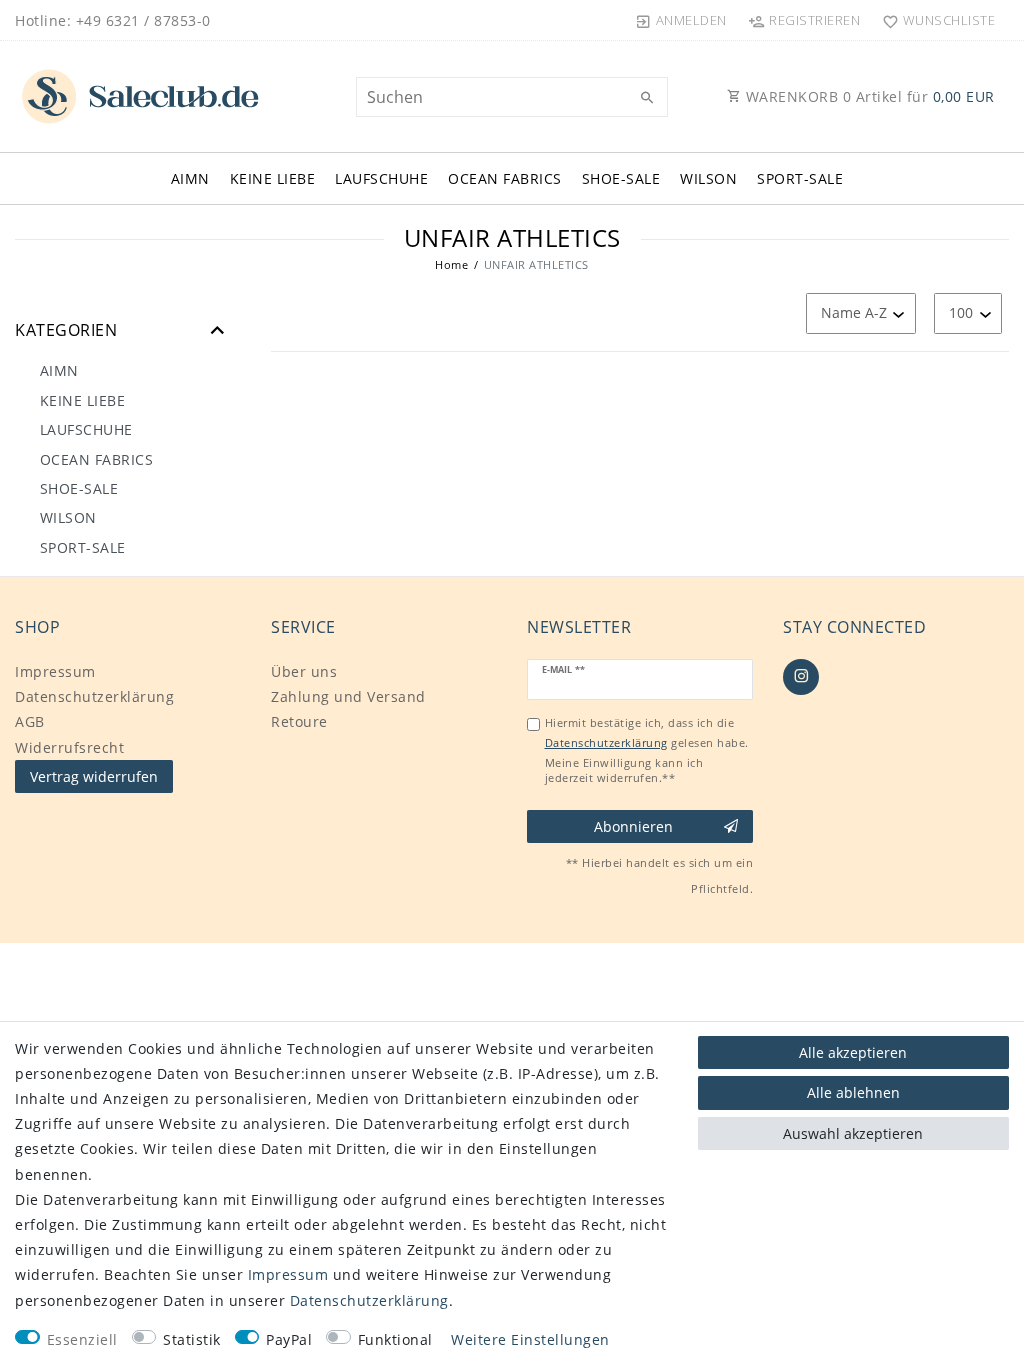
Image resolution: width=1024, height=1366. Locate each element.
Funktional (395, 1339)
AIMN (190, 178)
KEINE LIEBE (273, 178)
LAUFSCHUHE (381, 178)
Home (451, 264)
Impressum (55, 671)
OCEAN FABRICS (505, 178)
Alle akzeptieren (853, 1052)
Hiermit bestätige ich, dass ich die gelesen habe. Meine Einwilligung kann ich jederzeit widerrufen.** (647, 750)
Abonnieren (633, 826)
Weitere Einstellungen (530, 1339)
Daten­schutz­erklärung (94, 696)
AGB (30, 721)
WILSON (708, 178)
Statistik (192, 1339)
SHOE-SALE (621, 178)
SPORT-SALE (800, 178)
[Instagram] (801, 677)
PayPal (289, 1339)
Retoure (299, 721)
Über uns (304, 671)
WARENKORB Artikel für (868, 96)
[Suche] (648, 98)
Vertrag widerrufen (94, 776)
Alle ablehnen (853, 1092)
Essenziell (82, 1339)
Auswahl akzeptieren (853, 1133)
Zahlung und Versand (348, 696)
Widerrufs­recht (69, 747)
